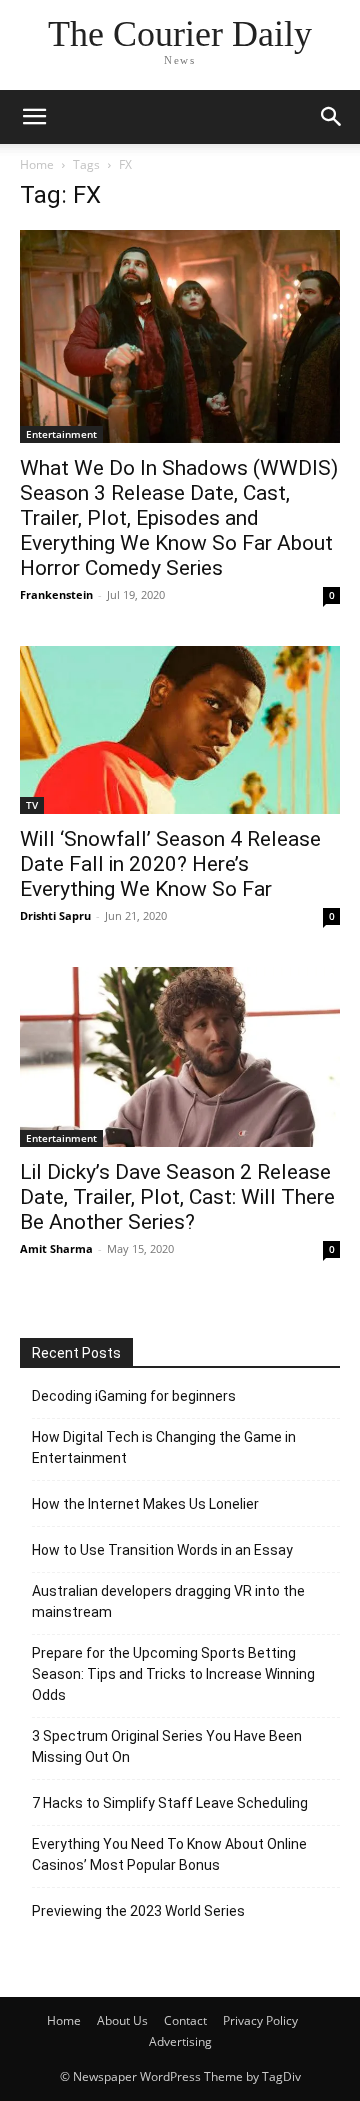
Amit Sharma (56, 1248)
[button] (34, 117)
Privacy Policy (260, 2020)
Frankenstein (56, 594)
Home (37, 164)
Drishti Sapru (55, 915)
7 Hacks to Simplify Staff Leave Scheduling (170, 1803)
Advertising (180, 2041)
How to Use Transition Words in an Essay (162, 1550)
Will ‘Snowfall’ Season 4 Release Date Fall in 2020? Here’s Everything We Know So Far (170, 864)
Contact (185, 2020)
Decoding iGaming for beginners (134, 1396)
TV (32, 805)
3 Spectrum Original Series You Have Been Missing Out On (167, 1746)
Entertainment (61, 434)
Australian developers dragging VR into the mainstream (168, 1601)
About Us (122, 2020)
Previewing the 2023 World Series (138, 1911)
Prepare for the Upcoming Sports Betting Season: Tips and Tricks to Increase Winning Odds (173, 1674)
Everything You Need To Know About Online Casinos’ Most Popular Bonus (169, 1854)
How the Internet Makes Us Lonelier (145, 1504)
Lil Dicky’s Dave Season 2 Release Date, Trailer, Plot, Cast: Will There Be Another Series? (177, 1197)
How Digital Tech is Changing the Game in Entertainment (164, 1447)
